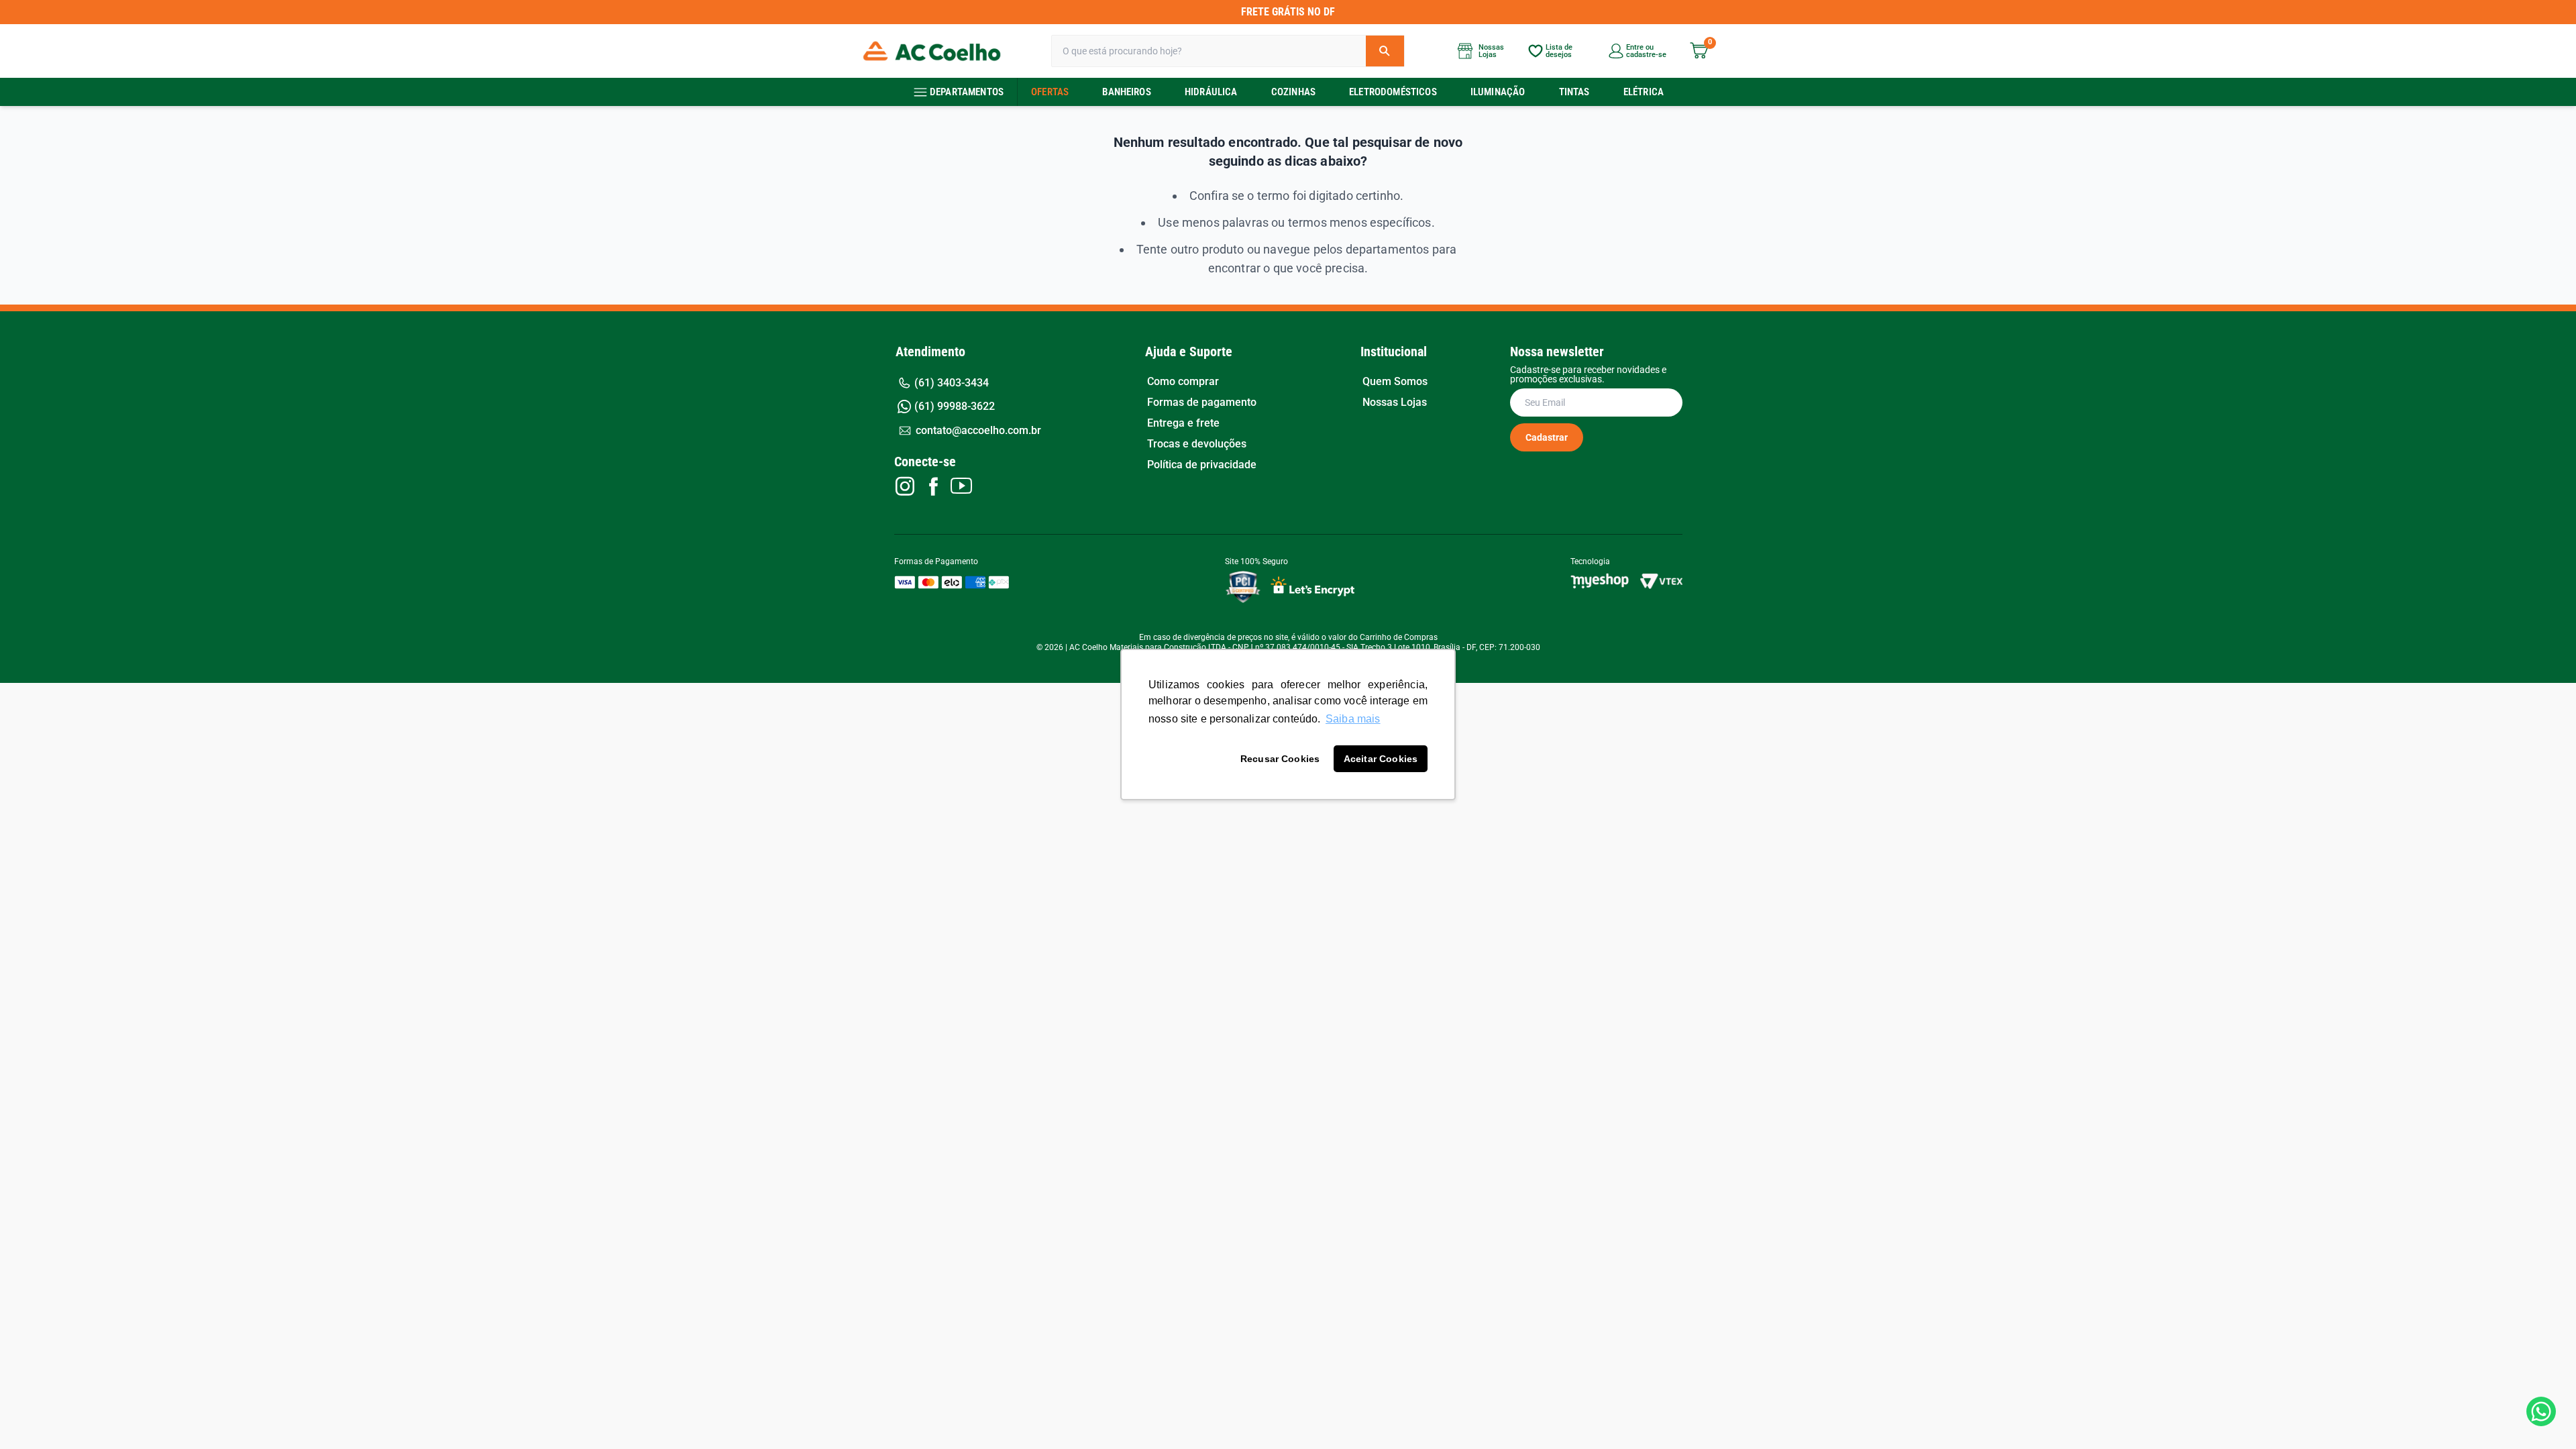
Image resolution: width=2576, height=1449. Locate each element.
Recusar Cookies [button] (1280, 759)
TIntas (1574, 92)
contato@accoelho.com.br (978, 430)
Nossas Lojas (1395, 402)
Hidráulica (1211, 92)
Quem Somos (1395, 382)
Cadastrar (1547, 437)
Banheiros (1126, 92)
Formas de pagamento (1202, 402)
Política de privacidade (1202, 465)
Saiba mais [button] (1353, 719)
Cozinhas (1293, 92)
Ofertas (1050, 92)
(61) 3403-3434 (952, 383)
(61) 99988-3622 (955, 406)
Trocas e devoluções (1197, 444)
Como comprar (1183, 382)
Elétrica (1644, 92)
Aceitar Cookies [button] (1381, 759)
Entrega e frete (1183, 423)
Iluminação (1498, 92)
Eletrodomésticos (1393, 92)
